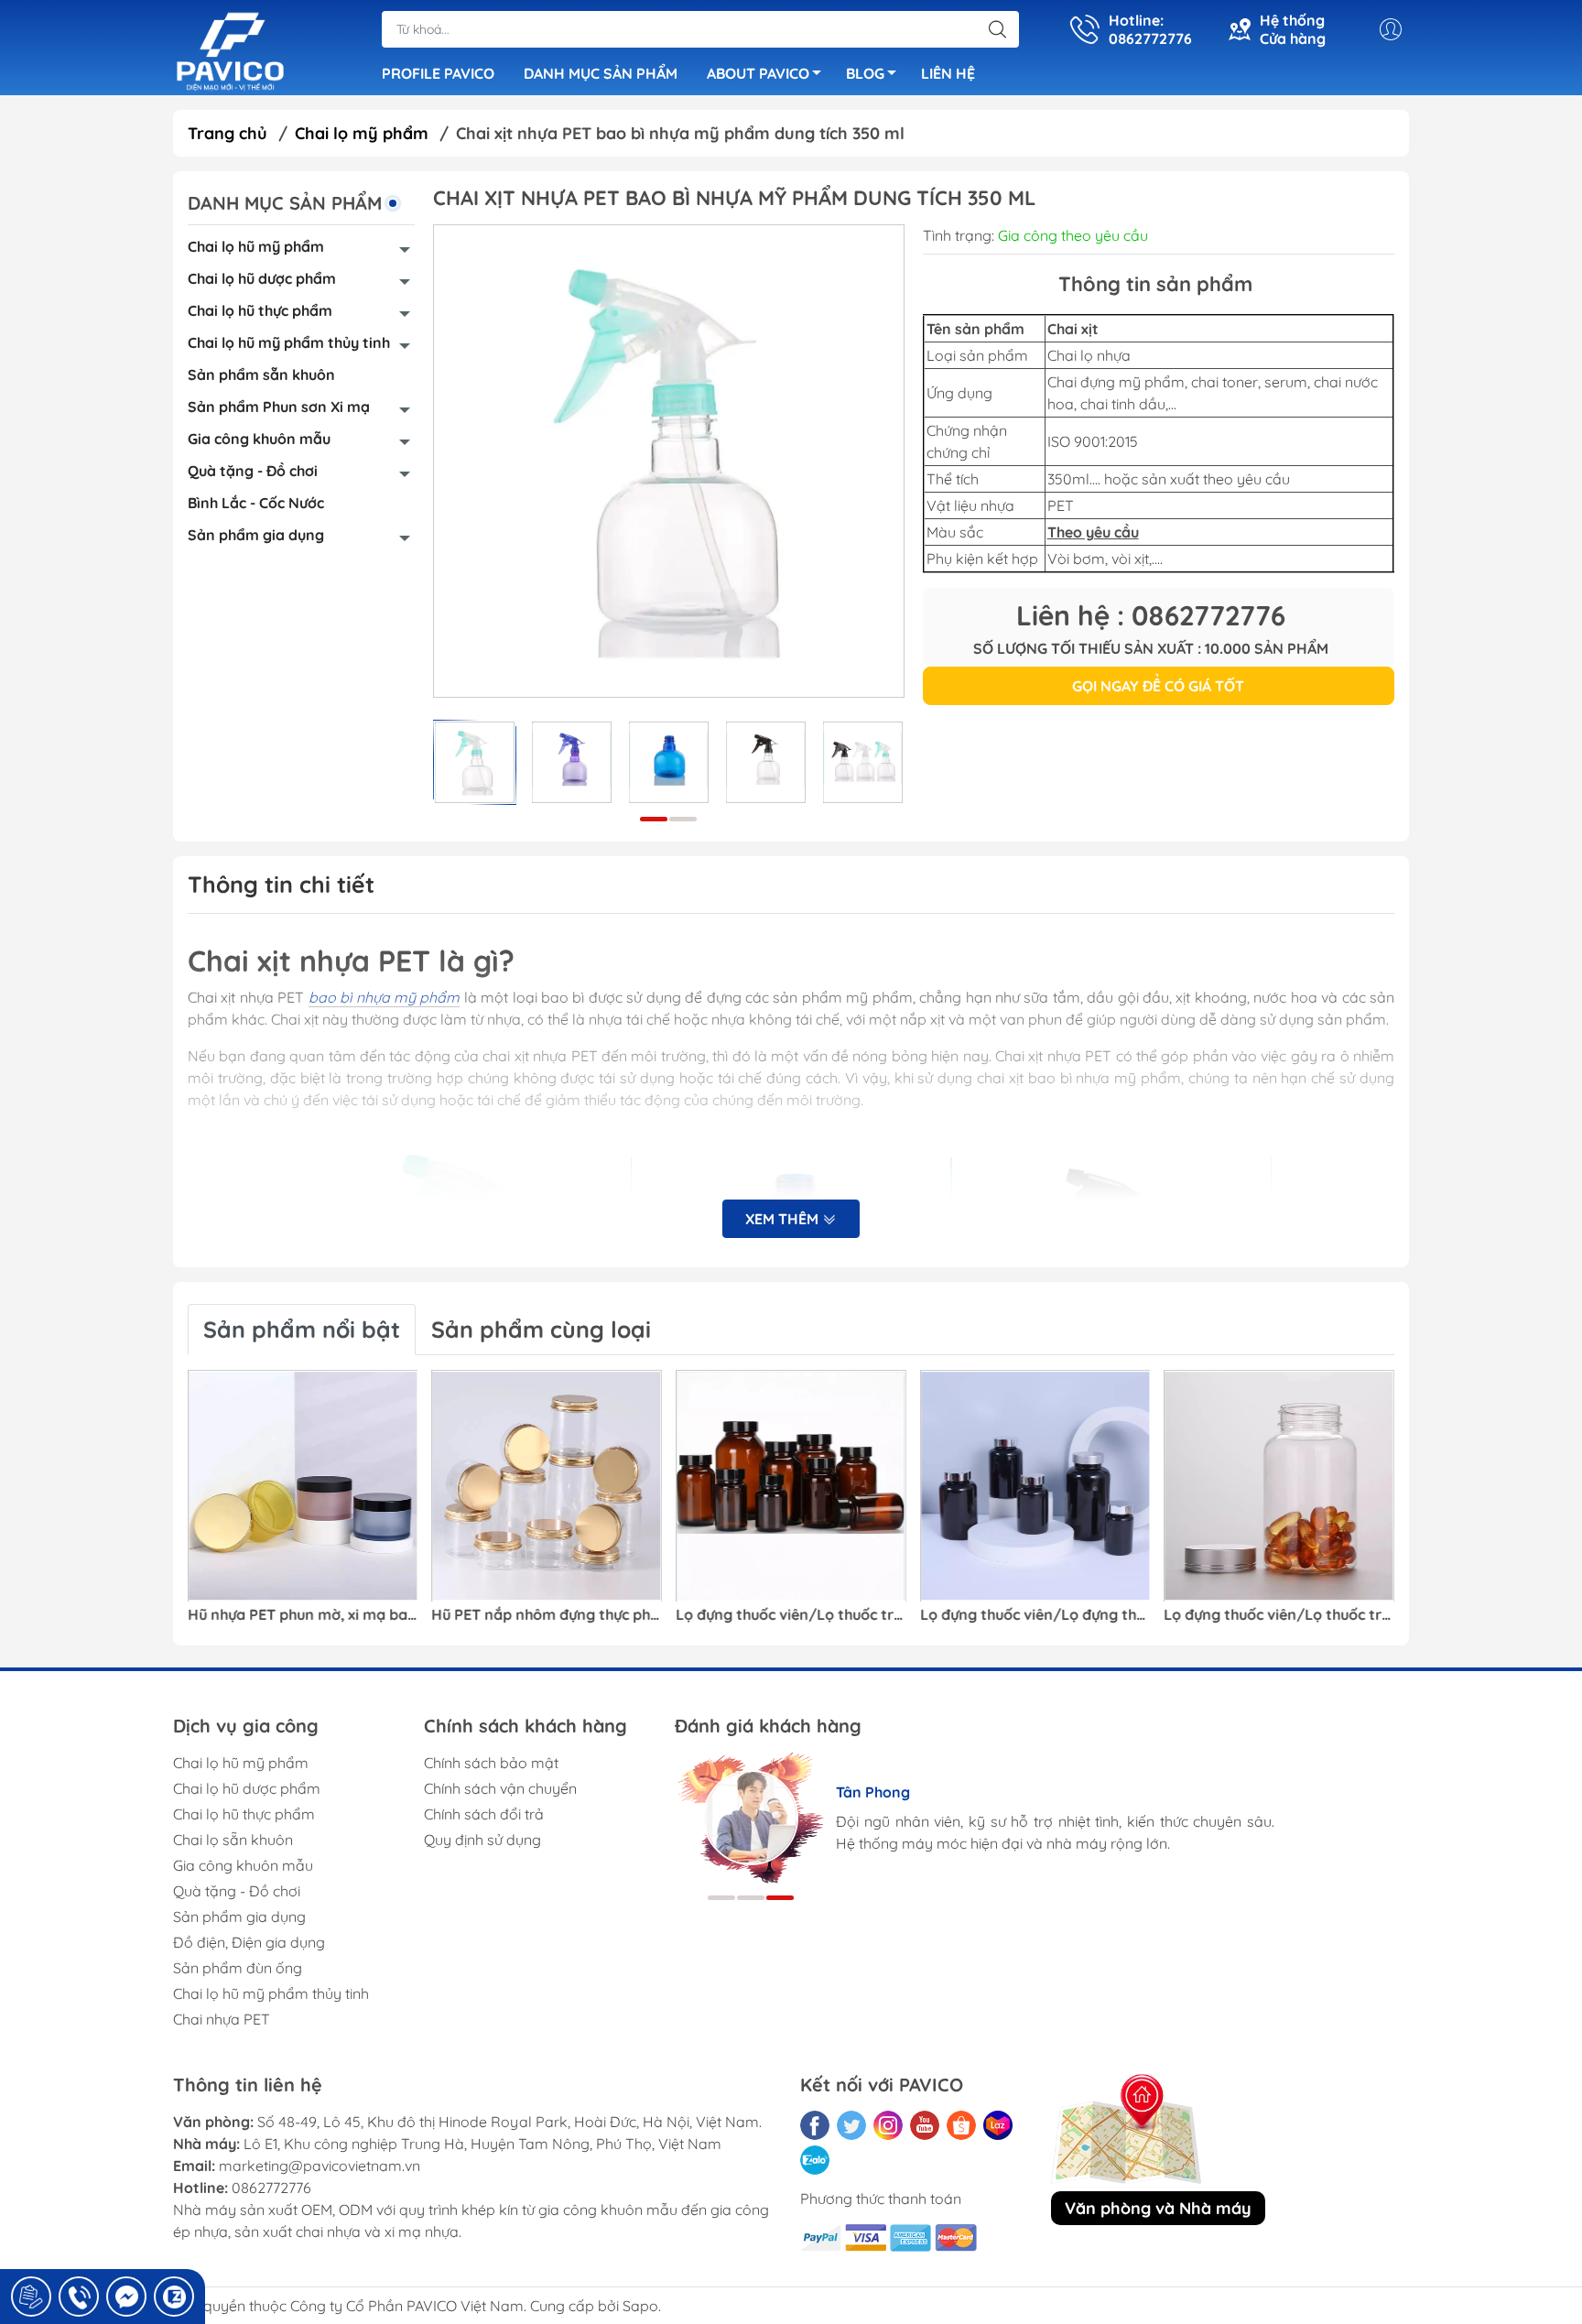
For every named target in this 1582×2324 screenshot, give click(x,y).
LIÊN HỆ (948, 73)
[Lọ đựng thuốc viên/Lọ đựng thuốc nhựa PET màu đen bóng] (1035, 1486)
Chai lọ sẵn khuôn (233, 1840)
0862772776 (271, 2188)
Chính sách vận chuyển (500, 1788)
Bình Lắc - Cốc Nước (256, 503)
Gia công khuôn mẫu (259, 439)
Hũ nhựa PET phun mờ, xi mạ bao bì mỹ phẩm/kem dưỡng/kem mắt (303, 1615)
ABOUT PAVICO (758, 73)
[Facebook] (815, 2125)
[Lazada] (998, 2125)
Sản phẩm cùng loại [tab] (541, 1329)
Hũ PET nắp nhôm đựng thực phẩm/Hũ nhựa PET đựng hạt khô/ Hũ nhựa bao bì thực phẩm (547, 1615)
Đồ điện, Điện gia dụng (249, 1942)
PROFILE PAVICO (438, 73)
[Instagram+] (888, 2125)
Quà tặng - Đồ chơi (253, 471)
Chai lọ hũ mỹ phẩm (256, 246)
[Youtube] (925, 2125)
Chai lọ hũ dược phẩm (262, 278)
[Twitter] (851, 2125)
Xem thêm (784, 1219)
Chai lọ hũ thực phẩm (260, 310)
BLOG (865, 73)
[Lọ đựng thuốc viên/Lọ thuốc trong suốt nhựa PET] (1279, 1486)
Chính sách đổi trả (484, 1814)
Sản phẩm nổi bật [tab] (302, 1329)
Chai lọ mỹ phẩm (362, 133)
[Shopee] (961, 2125)
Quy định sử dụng (482, 1840)
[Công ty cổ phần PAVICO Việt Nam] (230, 49)
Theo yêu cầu (1093, 532)
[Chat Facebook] (126, 2297)
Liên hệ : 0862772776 (1151, 615)
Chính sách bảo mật (491, 1763)
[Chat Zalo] (174, 2297)
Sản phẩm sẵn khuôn (261, 375)
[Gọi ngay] (31, 2297)
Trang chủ (228, 133)
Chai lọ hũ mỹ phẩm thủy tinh (289, 342)
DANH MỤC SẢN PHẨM (601, 73)
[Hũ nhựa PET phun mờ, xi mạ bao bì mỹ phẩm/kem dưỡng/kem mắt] (303, 1486)
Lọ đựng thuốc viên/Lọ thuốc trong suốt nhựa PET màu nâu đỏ (791, 1615)
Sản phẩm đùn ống (238, 1968)
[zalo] (815, 2160)
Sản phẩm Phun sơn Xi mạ (279, 407)
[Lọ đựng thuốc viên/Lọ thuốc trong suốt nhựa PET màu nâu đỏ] (791, 1486)
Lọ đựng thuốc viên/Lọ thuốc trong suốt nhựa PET (1279, 1615)
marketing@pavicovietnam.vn (320, 2166)
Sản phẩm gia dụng (256, 535)
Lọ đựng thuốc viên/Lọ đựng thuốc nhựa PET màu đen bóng (1035, 1615)
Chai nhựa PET (222, 2019)
